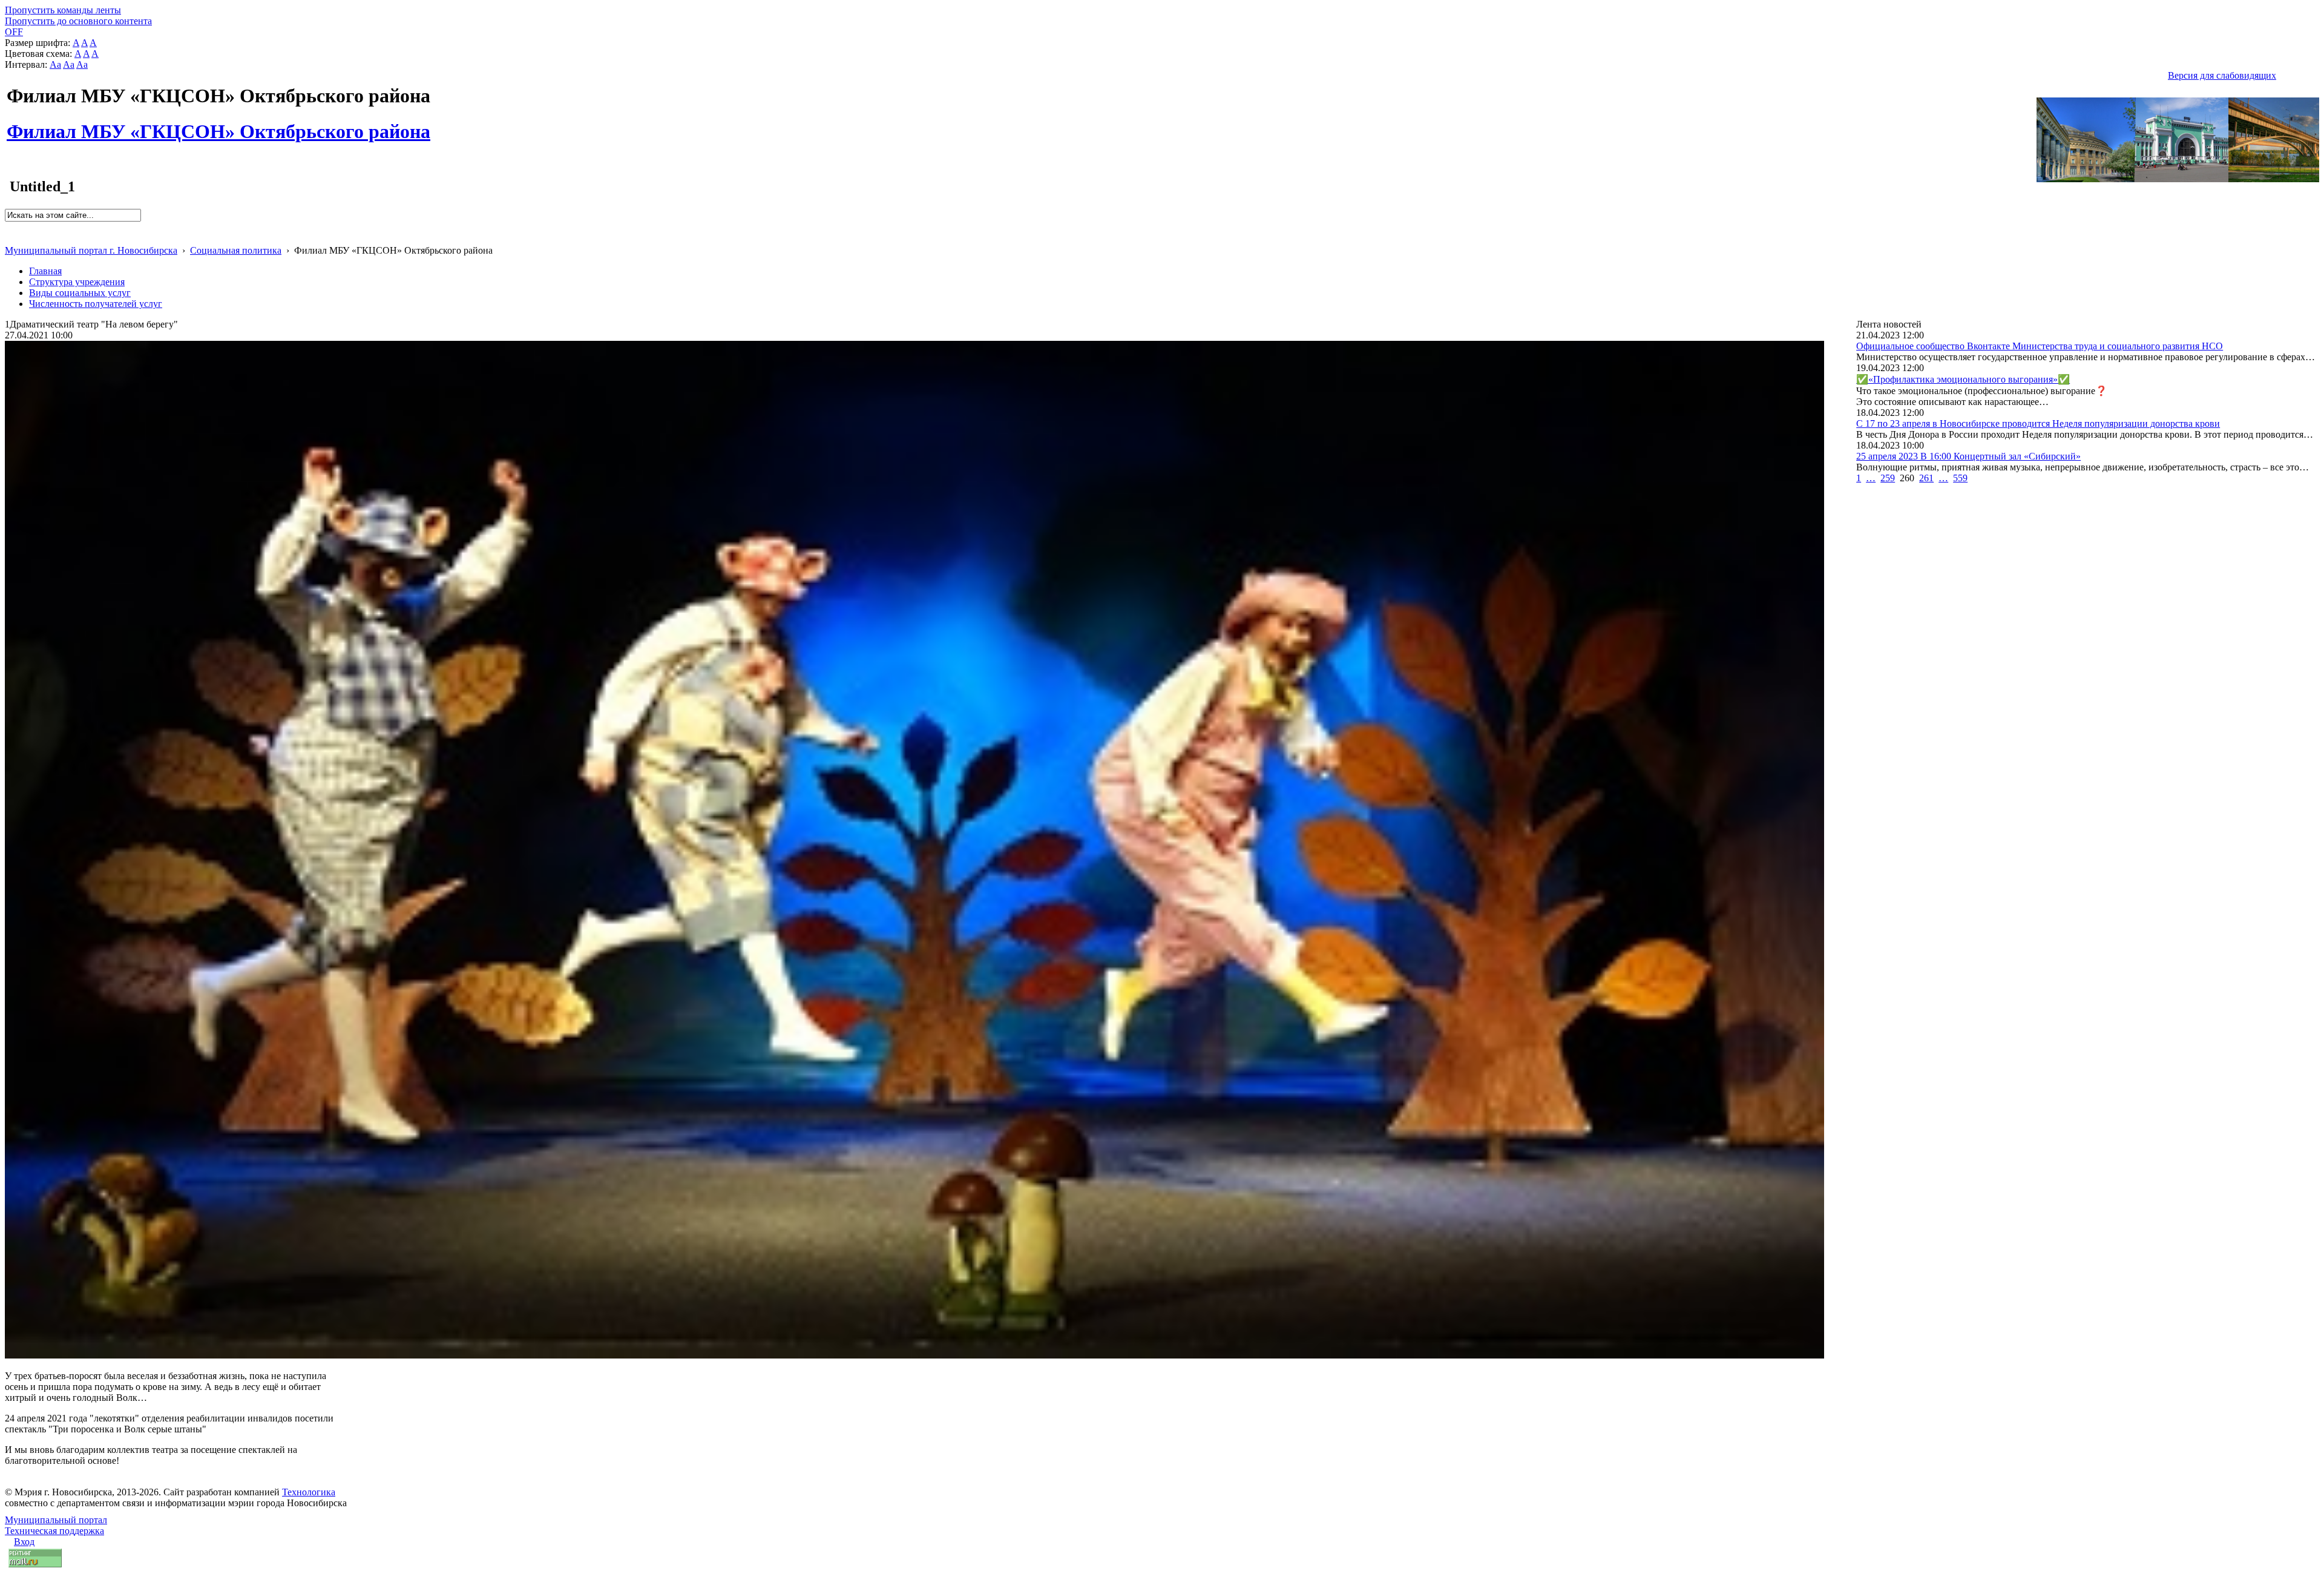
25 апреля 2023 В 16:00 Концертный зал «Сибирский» (1968, 456)
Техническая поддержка (54, 1531)
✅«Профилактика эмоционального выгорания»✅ (1963, 379)
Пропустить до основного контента (78, 21)
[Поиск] (9, 227)
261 (1926, 478)
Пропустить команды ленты (63, 10)
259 (1888, 478)
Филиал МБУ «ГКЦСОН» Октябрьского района (218, 125)
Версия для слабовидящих (2222, 75)
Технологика (309, 1492)
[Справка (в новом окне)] (10, 238)
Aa (55, 64)
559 (1960, 478)
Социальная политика (236, 250)
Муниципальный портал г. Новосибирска (91, 250)
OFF (14, 32)
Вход (24, 1542)
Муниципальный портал (56, 1520)
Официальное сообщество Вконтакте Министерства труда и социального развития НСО (2040, 346)
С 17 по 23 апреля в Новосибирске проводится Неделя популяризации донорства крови (2038, 423)
